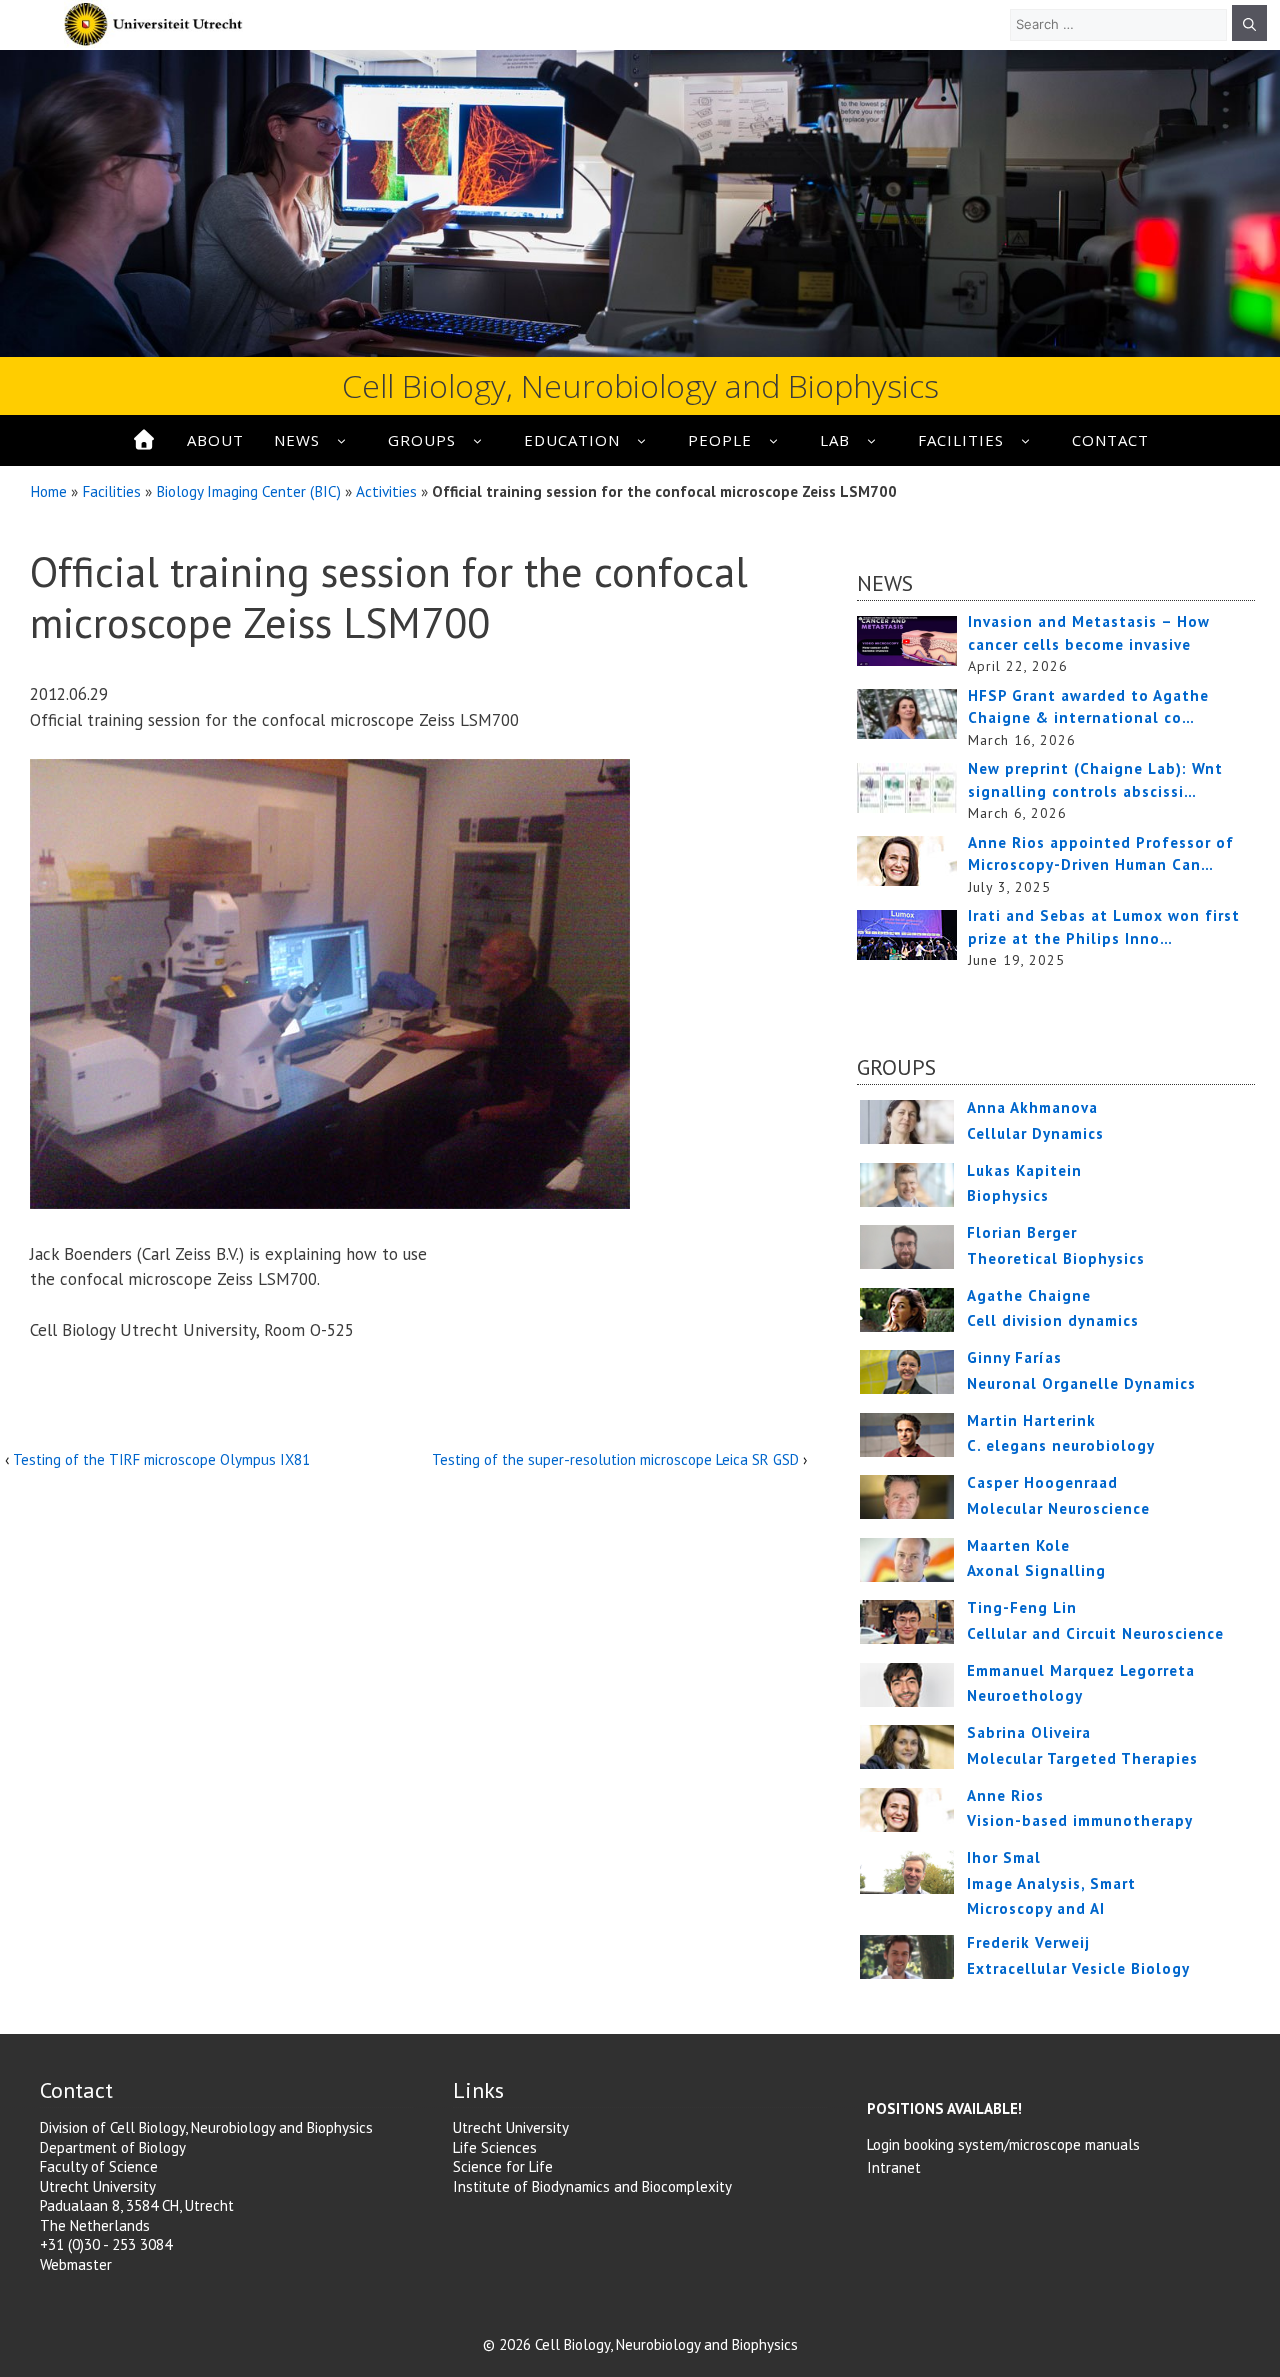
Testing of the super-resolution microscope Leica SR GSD (615, 1459)
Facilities (961, 440)
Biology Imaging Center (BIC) (248, 491)
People (720, 440)
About (215, 440)
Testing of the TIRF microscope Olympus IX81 (161, 1459)
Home (48, 491)
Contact (1110, 440)
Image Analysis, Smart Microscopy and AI (1051, 1883)
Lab (835, 440)
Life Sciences (495, 2147)
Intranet (894, 2167)
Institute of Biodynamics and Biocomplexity (592, 2186)
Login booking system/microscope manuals (1003, 2144)
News (297, 440)
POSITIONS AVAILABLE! (944, 2108)
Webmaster (76, 2264)
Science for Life (503, 2166)
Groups (422, 440)
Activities (386, 491)
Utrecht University (511, 2127)
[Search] (1249, 23)
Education (572, 440)
